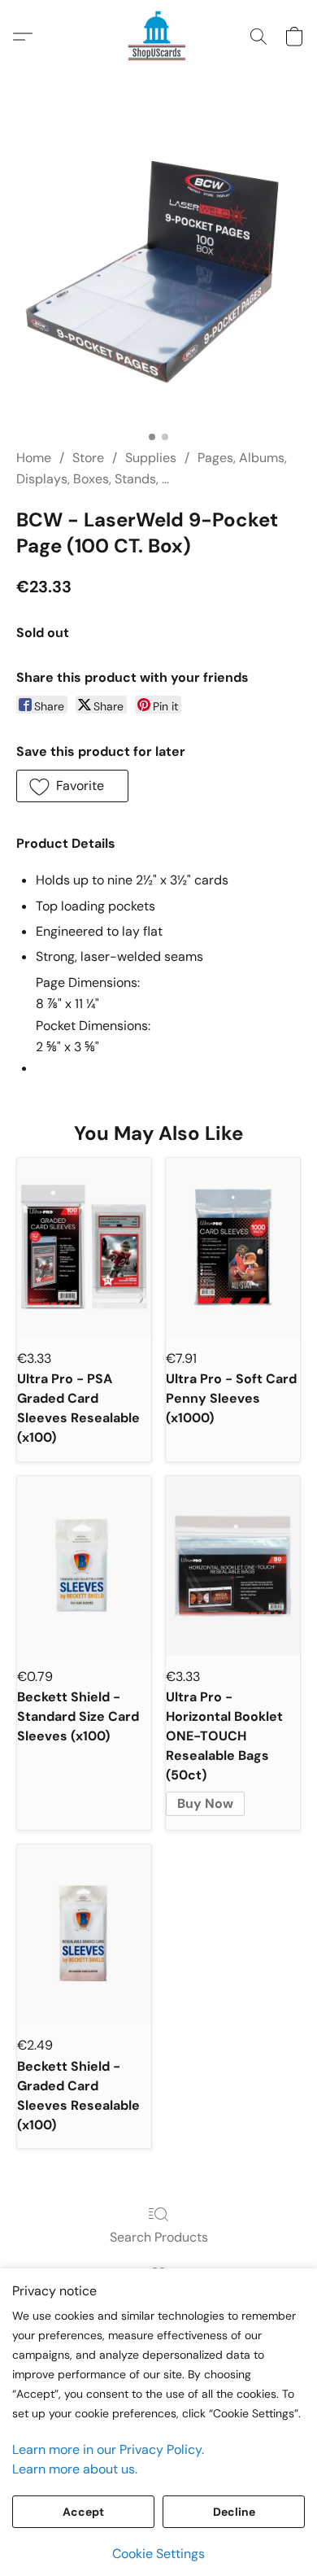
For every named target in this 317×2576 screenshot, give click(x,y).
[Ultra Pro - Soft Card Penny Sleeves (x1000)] (233, 1247)
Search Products (159, 2237)
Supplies (151, 458)
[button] (158, 37)
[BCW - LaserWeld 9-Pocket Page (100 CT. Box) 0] (158, 281)
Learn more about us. (75, 2469)
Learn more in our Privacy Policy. (108, 2449)
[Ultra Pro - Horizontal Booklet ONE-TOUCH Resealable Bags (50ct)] (233, 1565)
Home (34, 458)
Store (88, 458)
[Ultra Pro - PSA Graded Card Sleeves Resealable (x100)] (84, 1247)
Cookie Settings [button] (158, 2554)
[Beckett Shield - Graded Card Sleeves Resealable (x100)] (84, 1934)
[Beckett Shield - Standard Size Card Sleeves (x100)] (84, 1565)
